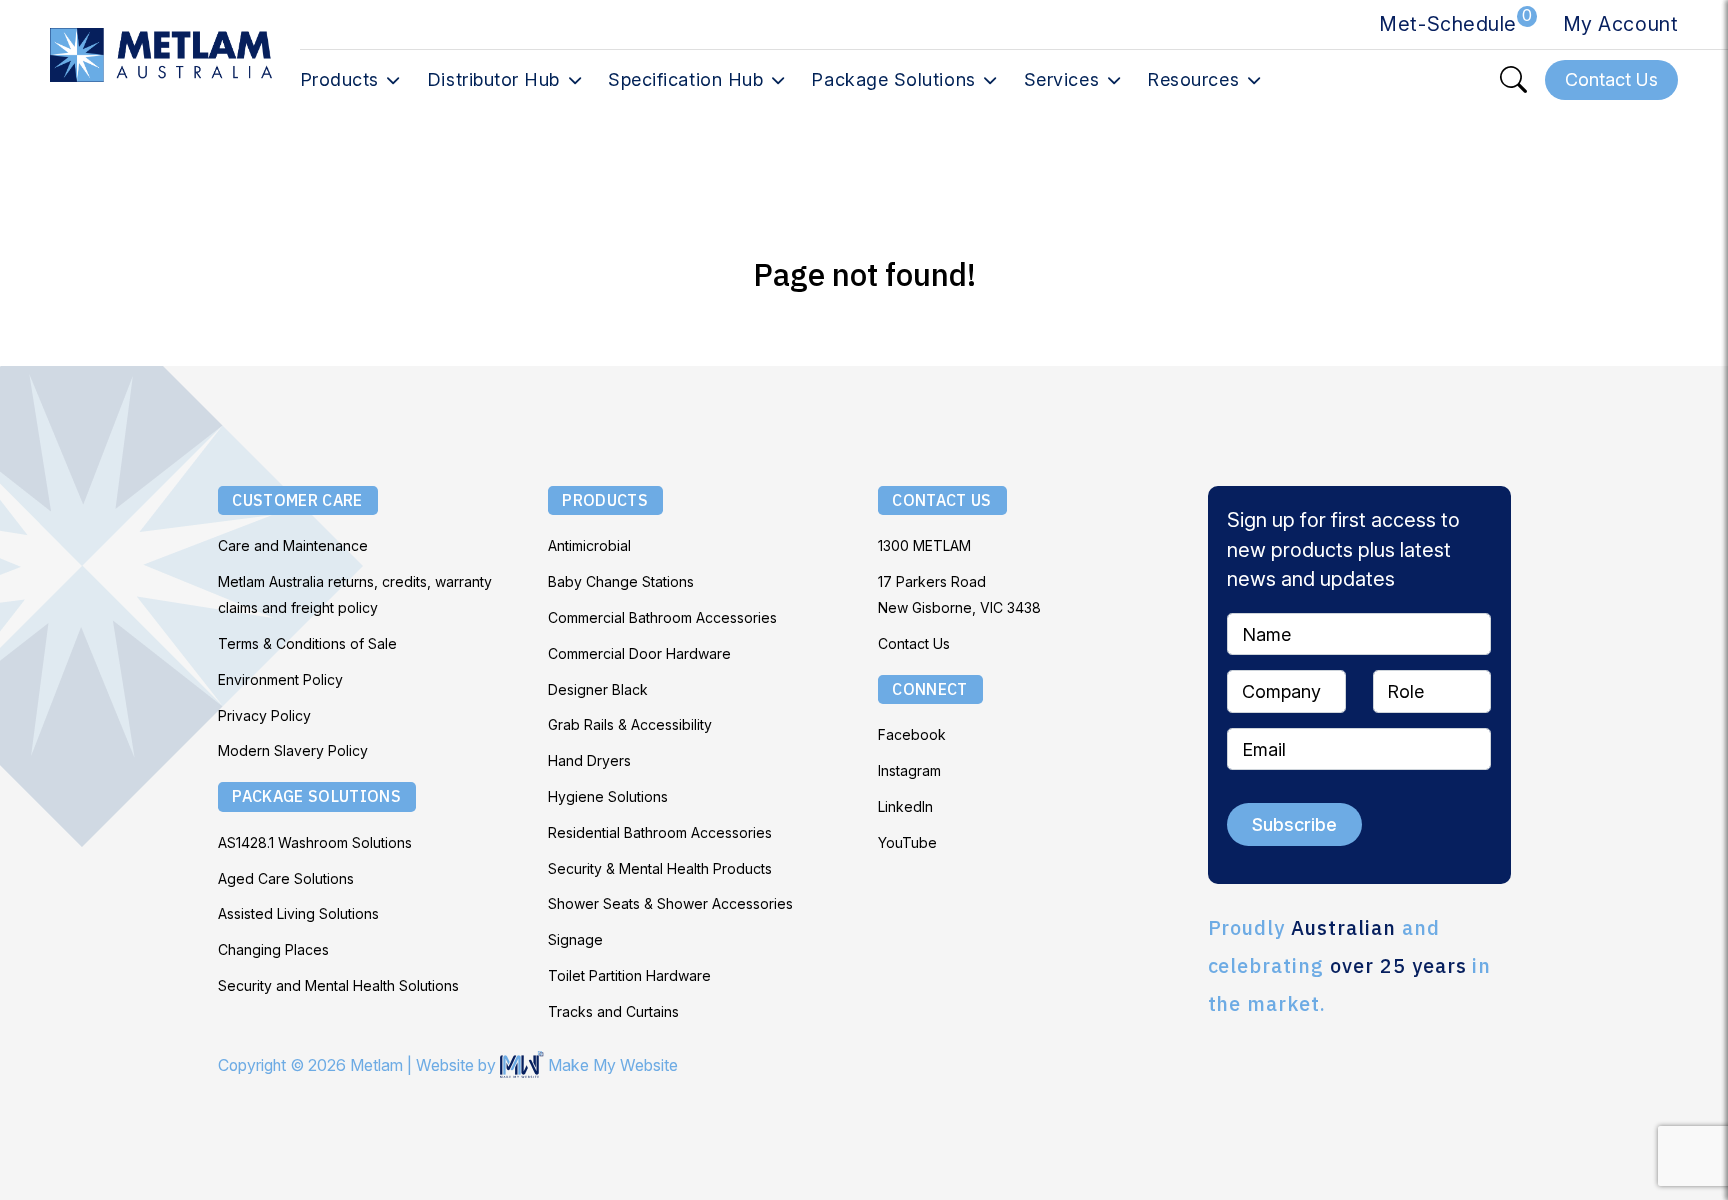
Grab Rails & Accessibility (630, 724)
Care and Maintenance (293, 545)
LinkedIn (905, 806)
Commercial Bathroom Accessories (662, 617)
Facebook (912, 734)
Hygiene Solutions (608, 796)
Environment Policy (280, 679)
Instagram (909, 770)
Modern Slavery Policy (293, 750)
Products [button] (339, 79)
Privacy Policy (264, 715)
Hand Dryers (589, 760)
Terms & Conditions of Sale (307, 643)
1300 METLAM (924, 545)
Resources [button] (1193, 79)
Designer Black (598, 689)
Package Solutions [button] (893, 79)
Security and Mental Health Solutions (338, 985)
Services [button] (1061, 79)
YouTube (907, 842)
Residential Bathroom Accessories (660, 832)
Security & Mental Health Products (660, 868)
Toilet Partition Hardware (629, 975)
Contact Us (914, 643)
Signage (575, 939)
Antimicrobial (589, 545)
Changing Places (273, 949)
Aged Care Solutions (286, 878)
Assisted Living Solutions (298, 913)
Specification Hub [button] (685, 79)
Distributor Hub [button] (493, 79)
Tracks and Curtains (613, 1011)
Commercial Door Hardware (639, 653)
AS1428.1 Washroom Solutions (315, 842)
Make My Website (611, 1065)
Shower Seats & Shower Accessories (670, 903)
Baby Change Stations (621, 581)
